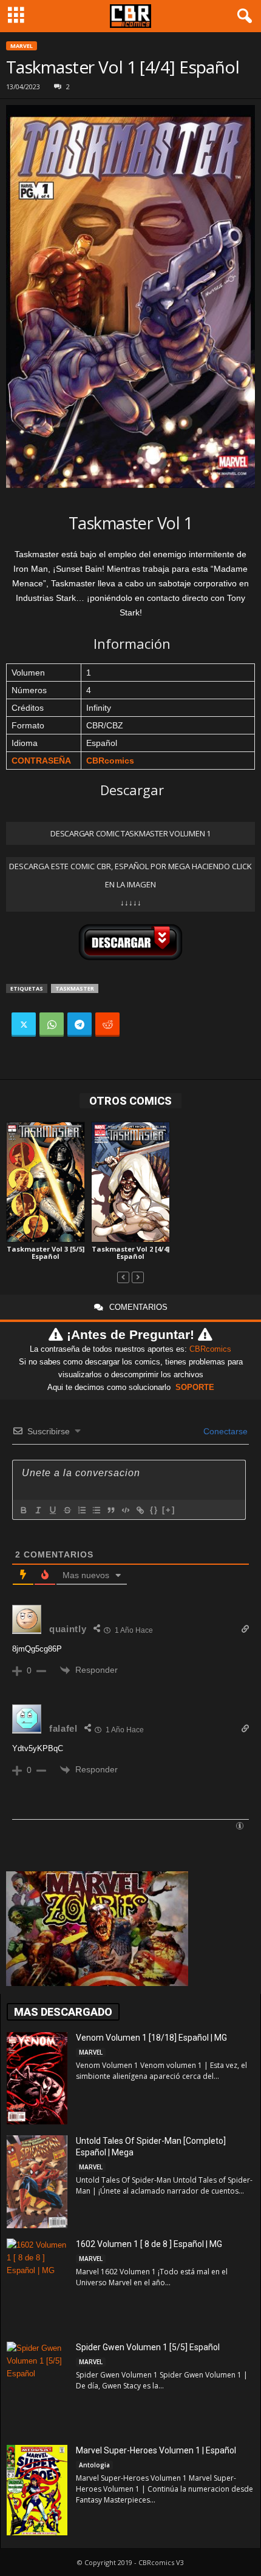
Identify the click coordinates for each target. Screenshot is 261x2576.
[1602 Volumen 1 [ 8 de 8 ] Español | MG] (37, 2286)
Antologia (94, 2465)
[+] (169, 1510)
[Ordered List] (81, 1510)
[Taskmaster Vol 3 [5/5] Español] (46, 1182)
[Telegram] (80, 1025)
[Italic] (38, 1510)
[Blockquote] (110, 1510)
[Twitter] (24, 1025)
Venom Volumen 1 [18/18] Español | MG (151, 2038)
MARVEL (22, 46)
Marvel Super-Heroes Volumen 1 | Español (156, 2450)
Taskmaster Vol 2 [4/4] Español (130, 1252)
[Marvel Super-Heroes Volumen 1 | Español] (37, 2490)
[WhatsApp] (52, 1025)
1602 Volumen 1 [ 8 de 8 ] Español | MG (149, 2244)
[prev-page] (123, 1277)
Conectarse (224, 1431)
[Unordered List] (96, 1510)
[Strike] (67, 1510)
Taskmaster (75, 988)
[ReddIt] (107, 1025)
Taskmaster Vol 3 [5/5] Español (46, 1252)
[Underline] (52, 1510)
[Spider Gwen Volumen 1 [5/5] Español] (37, 2389)
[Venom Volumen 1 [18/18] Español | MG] (37, 2078)
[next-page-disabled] (138, 1277)
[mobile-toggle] (16, 16)
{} (154, 1510)
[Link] (140, 1510)
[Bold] (23, 1510)
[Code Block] (125, 1510)
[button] (242, 16)
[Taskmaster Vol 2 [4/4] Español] (130, 1182)
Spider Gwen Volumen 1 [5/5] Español (148, 2347)
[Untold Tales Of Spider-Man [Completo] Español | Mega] (37, 2182)
